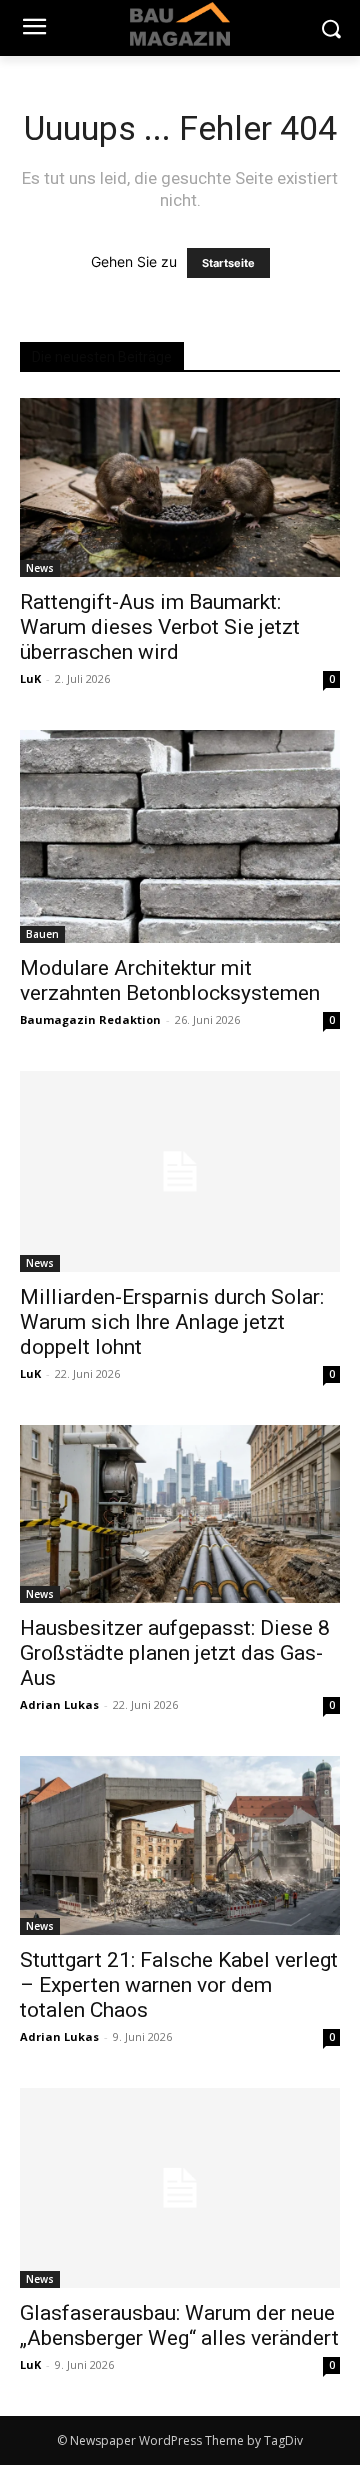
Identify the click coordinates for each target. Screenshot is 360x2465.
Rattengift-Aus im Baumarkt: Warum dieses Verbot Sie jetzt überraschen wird (160, 627)
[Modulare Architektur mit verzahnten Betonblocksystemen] (180, 836)
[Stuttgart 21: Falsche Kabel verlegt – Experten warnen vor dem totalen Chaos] (180, 1845)
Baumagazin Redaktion (90, 1019)
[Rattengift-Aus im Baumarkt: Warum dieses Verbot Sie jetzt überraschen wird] (180, 487)
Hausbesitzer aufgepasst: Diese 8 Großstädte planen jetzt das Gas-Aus (175, 1653)
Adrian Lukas (59, 1704)
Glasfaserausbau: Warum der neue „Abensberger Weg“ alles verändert (179, 2325)
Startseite (228, 263)
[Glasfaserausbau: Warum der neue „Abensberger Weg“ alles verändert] (180, 2188)
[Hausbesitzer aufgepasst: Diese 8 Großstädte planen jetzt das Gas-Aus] (180, 1514)
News (40, 568)
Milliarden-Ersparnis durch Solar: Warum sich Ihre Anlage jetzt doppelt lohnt (172, 1322)
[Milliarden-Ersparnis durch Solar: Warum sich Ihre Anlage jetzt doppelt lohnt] (180, 1171)
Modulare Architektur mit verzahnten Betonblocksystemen (170, 980)
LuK (30, 678)
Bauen (42, 934)
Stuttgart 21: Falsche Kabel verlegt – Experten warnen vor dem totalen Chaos (179, 1985)
